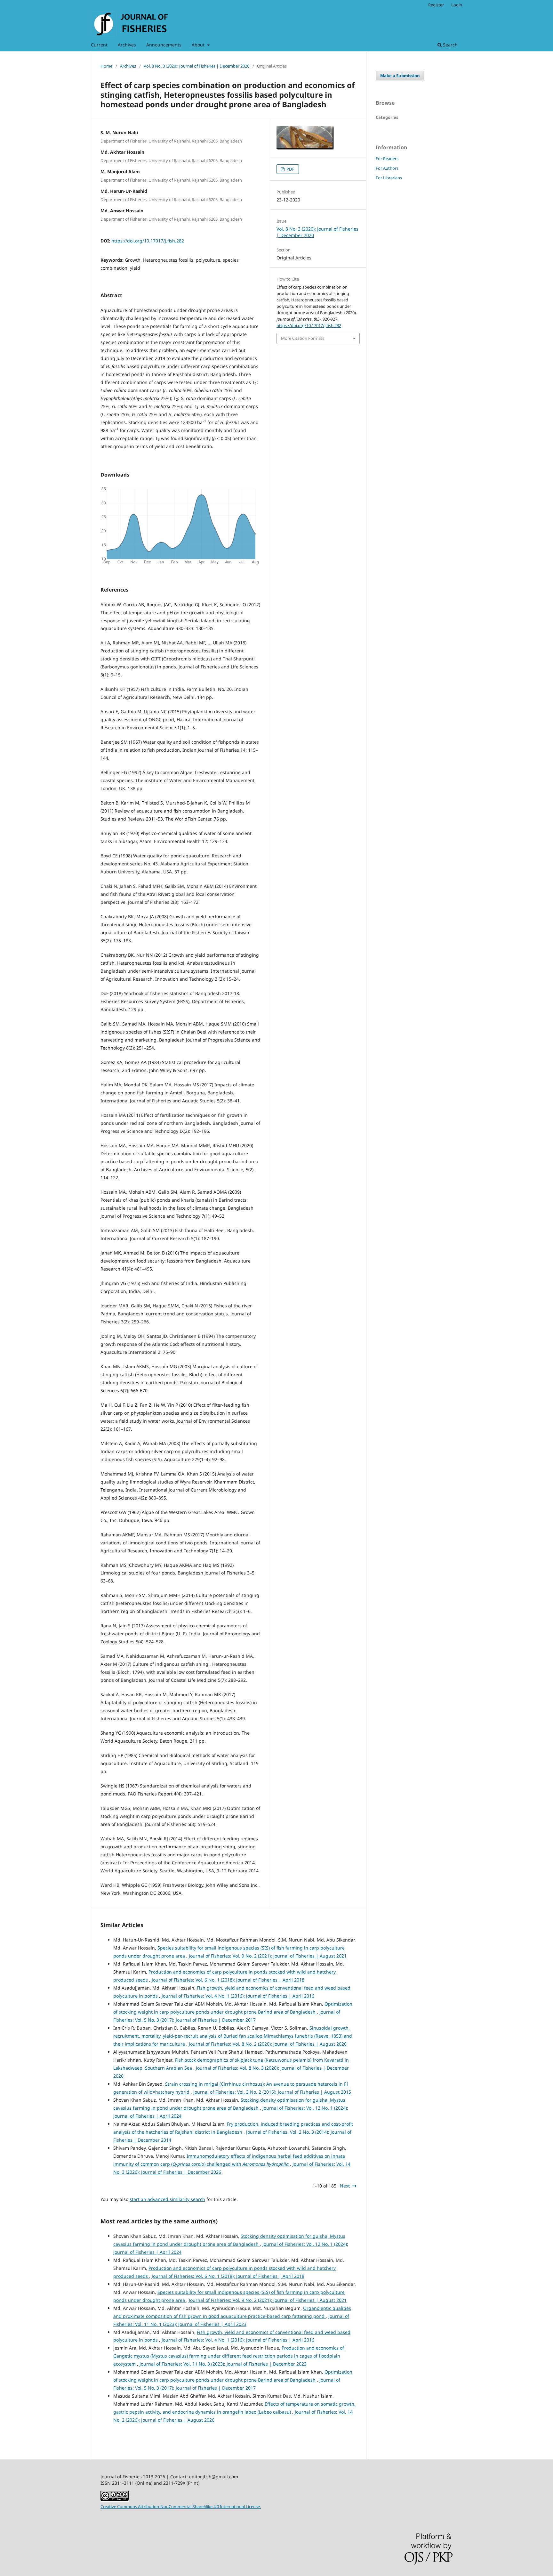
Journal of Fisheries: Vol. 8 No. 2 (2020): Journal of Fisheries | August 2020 (268, 2044)
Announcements (164, 45)
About (199, 45)
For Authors (387, 168)
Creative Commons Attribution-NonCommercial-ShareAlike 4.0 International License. (181, 2506)
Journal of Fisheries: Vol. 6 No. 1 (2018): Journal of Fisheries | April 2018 (228, 1980)
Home (106, 66)
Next (345, 2186)
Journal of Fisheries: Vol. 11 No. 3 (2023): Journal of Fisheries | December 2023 (223, 2364)
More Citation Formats (303, 338)
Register (436, 5)
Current (99, 45)
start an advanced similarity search (167, 2199)
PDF (290, 169)
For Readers (387, 159)
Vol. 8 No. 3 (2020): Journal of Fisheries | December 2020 (196, 66)
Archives (127, 45)
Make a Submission (400, 76)
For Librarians (389, 178)
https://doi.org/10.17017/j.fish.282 (148, 241)
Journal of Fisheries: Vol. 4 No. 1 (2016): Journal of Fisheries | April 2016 (238, 1996)
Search (450, 45)
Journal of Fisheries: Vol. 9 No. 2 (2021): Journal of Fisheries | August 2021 (268, 1956)
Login (457, 5)
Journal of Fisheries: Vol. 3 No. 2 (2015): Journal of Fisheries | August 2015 (272, 2092)
